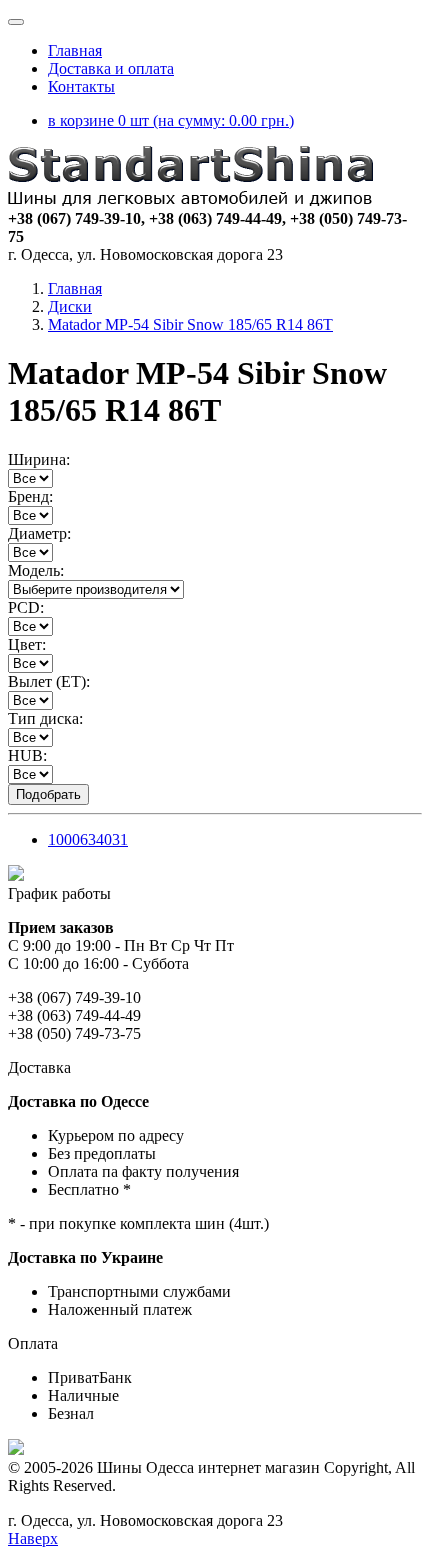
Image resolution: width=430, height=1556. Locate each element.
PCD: (26, 607)
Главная (75, 50)
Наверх (33, 1538)
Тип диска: (45, 718)
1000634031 (88, 839)
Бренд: (30, 496)
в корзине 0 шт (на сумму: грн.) (171, 120)
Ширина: (39, 459)
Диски (70, 306)
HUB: (27, 755)
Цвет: (27, 644)
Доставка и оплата (111, 68)
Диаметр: (39, 533)
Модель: (36, 570)
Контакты (81, 86)
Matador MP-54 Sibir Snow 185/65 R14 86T (190, 324)
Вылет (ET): (49, 681)
